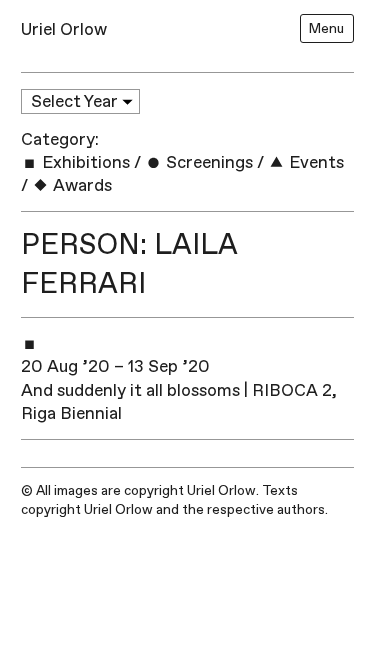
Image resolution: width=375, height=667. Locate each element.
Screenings (207, 162)
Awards (80, 185)
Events (314, 162)
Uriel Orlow (64, 29)
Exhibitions (84, 162)
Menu (326, 28)
